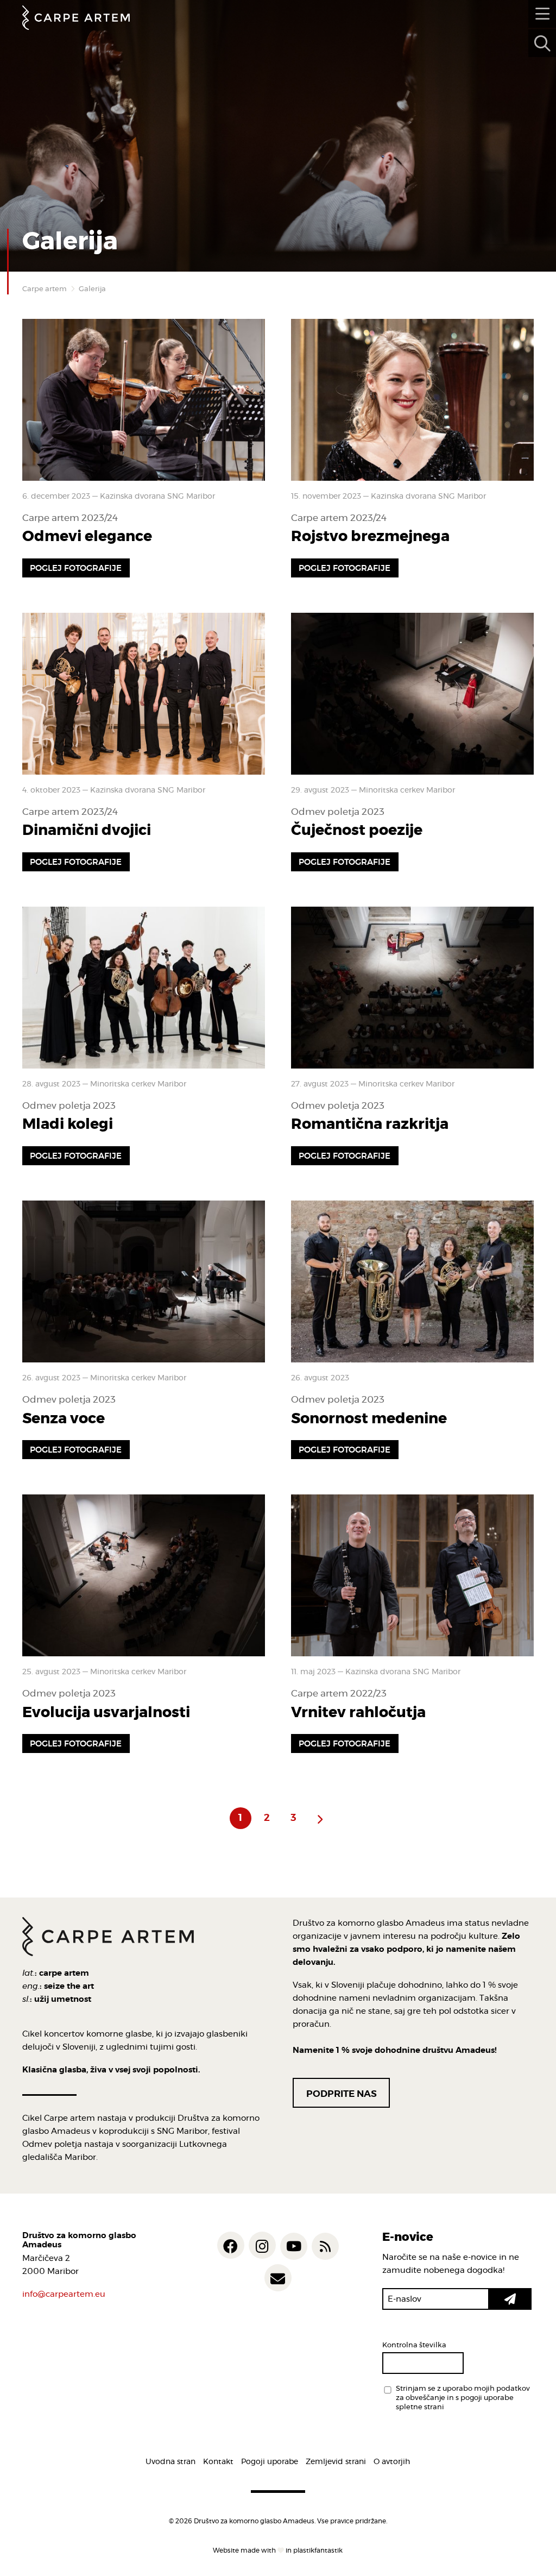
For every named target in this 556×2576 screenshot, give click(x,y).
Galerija (92, 289)
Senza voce (64, 1419)
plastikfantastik (318, 2550)
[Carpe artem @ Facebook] (231, 2245)
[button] (510, 2299)
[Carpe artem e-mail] (278, 2278)
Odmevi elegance (87, 536)
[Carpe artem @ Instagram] (262, 2245)
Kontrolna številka (414, 2345)
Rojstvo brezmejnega (370, 536)
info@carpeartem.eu (64, 2294)
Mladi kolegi (68, 1124)
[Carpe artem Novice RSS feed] (325, 2246)
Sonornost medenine (369, 1419)
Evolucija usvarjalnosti (106, 1713)
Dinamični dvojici (87, 830)
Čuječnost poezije (357, 830)
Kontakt (218, 2462)
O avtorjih (392, 2462)
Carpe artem (45, 289)
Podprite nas (342, 2094)
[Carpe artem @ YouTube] (294, 2246)
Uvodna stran (170, 2462)
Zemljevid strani (336, 2462)
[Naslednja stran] (320, 1818)
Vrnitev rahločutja (358, 1713)
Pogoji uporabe (270, 2462)
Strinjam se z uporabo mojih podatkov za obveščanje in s (463, 2398)
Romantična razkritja (370, 1124)
